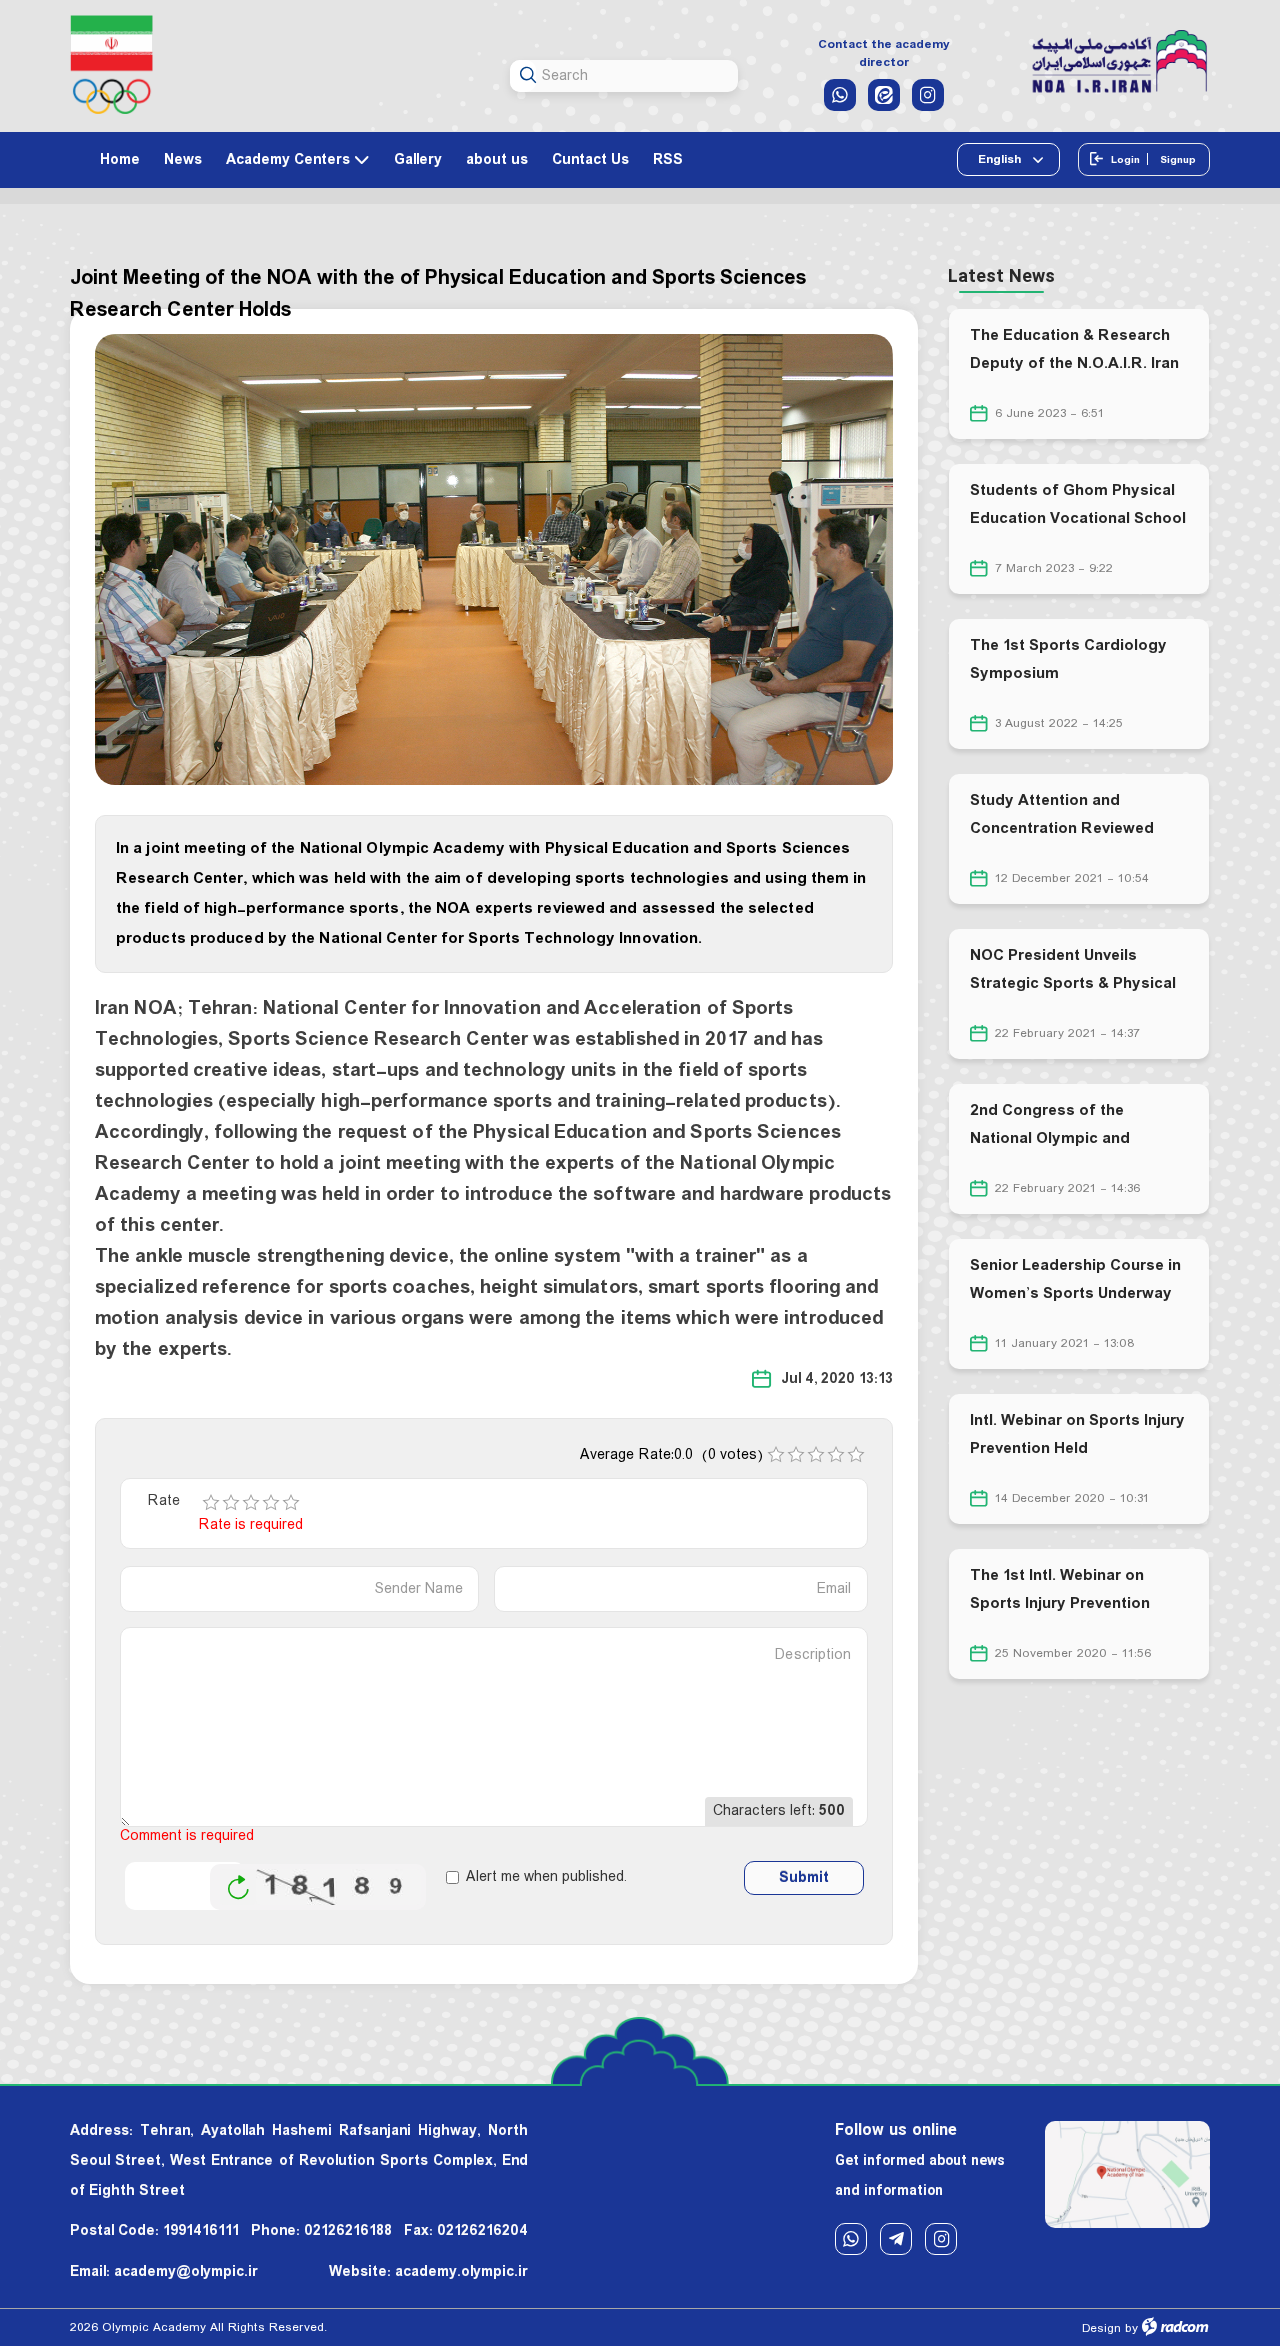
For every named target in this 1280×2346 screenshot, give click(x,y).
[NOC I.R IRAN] (111, 64)
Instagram (941, 2239)
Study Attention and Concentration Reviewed (1062, 814)
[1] (211, 1503)
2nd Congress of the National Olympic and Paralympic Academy (1050, 1138)
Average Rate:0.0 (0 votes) (672, 1455)
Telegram (896, 2239)
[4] (271, 1503)
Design (1101, 2328)
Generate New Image (238, 1887)
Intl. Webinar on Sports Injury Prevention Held (1077, 1434)
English (1001, 159)
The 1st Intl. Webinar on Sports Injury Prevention (1060, 1589)
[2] (231, 1503)
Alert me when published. (546, 1877)
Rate (164, 1501)
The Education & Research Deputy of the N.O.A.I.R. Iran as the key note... (1074, 363)
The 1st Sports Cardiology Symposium (1068, 659)
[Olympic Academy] (1120, 62)
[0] (776, 1455)
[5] (291, 1503)
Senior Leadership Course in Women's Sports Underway (1075, 1279)
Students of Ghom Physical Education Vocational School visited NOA (1078, 518)
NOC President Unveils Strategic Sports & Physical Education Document (1073, 983)
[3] (251, 1503)
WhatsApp (851, 2239)
